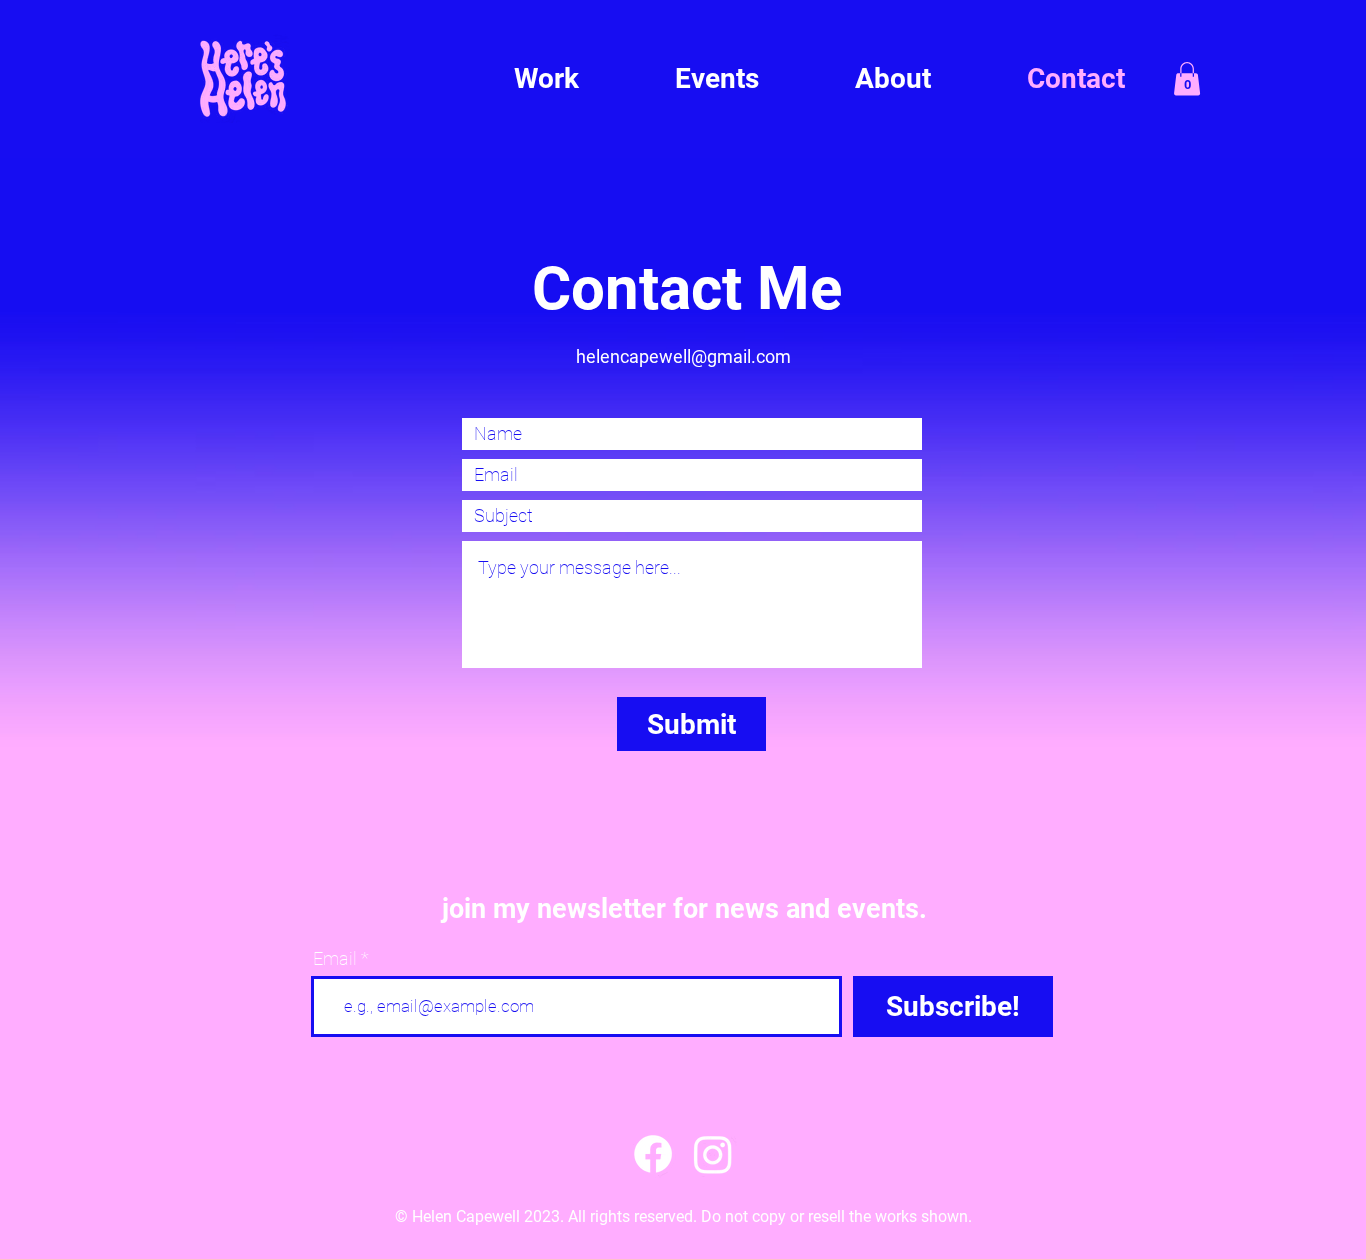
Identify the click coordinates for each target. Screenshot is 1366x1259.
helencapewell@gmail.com (683, 356)
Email (335, 959)
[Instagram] (713, 1154)
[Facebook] (653, 1154)
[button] (1187, 78)
